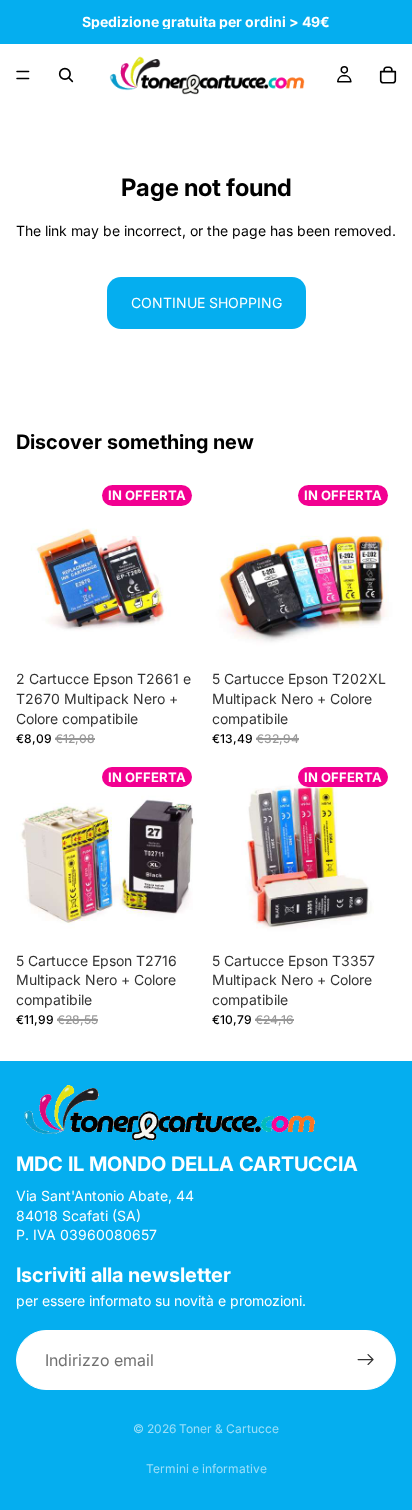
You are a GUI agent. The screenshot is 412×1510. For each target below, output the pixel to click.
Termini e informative (206, 1468)
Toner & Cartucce (229, 1428)
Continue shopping (206, 302)
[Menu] (23, 75)
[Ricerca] (66, 75)
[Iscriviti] (366, 1361)
